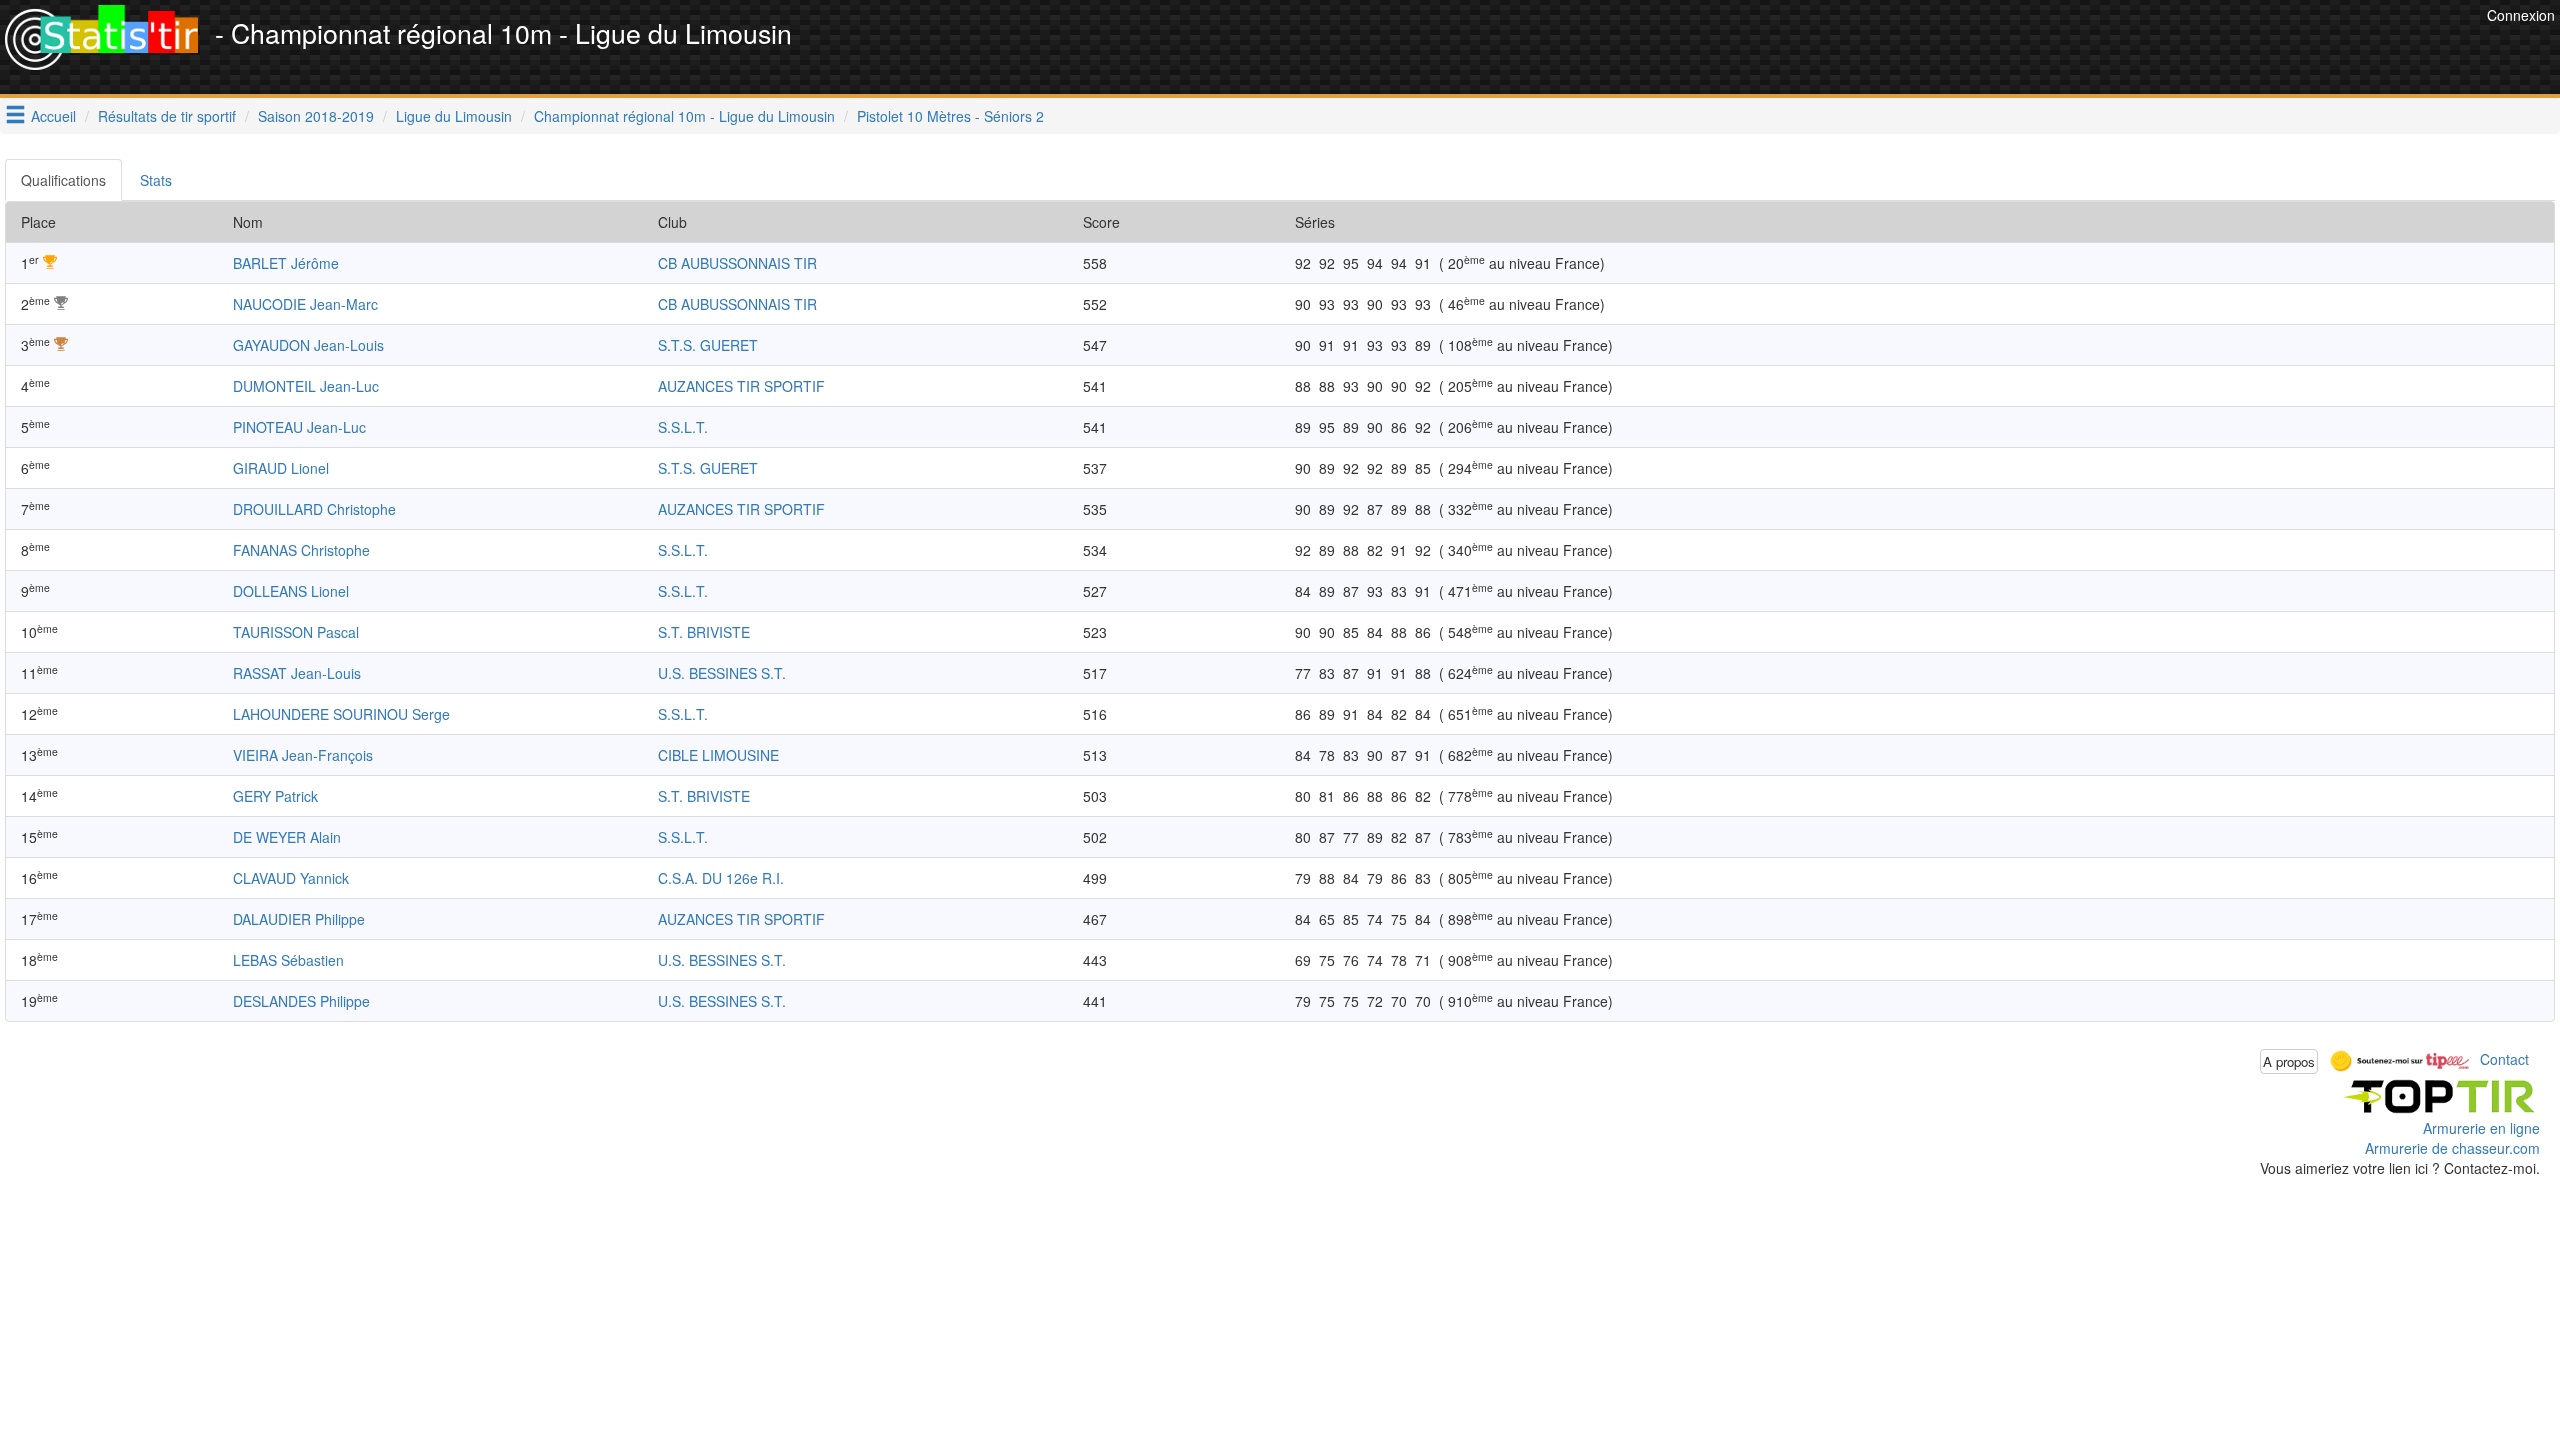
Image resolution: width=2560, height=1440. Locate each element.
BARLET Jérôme (286, 263)
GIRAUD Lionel (281, 468)
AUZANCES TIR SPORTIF (741, 386)
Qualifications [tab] (63, 180)
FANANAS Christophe (301, 550)
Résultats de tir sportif (167, 116)
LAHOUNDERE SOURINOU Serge (341, 714)
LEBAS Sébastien (288, 960)
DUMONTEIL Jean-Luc (306, 386)
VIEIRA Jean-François (303, 755)
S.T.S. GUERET (708, 345)
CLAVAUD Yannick (291, 878)
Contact (2504, 1059)
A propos (2289, 1061)
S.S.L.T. (683, 427)
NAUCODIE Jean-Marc (305, 304)
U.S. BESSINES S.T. (722, 673)
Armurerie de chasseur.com (2452, 1148)
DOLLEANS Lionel (291, 591)
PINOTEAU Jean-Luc (299, 427)
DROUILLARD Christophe (314, 509)
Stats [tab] (156, 180)
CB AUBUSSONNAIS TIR (737, 263)
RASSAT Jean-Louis (297, 673)
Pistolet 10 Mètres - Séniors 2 (950, 116)
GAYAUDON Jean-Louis (308, 345)
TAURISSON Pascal (296, 632)
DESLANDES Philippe (301, 1001)
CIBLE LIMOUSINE (718, 755)
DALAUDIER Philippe (299, 919)
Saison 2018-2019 (316, 116)
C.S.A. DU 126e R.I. (721, 878)
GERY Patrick (275, 796)
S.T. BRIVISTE (704, 632)
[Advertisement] (2118, 50)
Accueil (53, 116)
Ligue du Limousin (454, 116)
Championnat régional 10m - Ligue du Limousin (684, 116)
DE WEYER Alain (287, 837)
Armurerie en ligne (2481, 1128)
